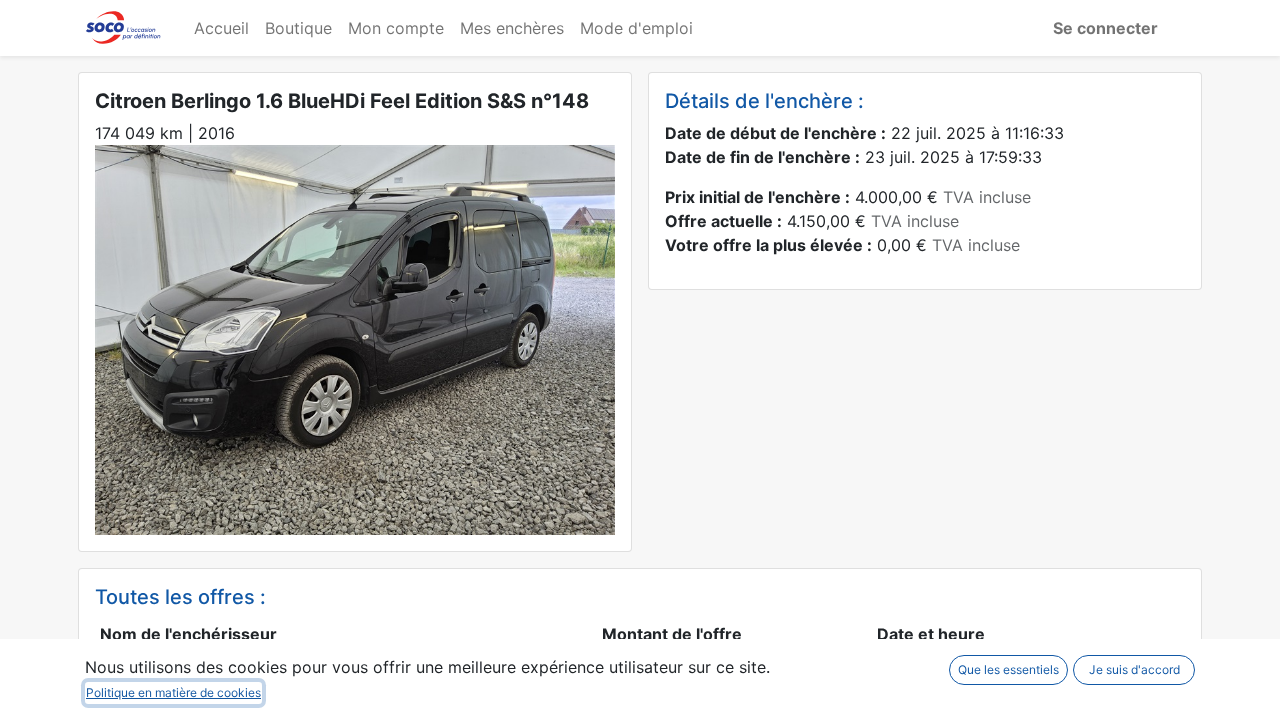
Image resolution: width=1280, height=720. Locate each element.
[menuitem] (221, 28)
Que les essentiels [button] (1008, 669)
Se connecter (1105, 28)
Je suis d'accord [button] (1134, 669)
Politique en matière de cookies (173, 692)
